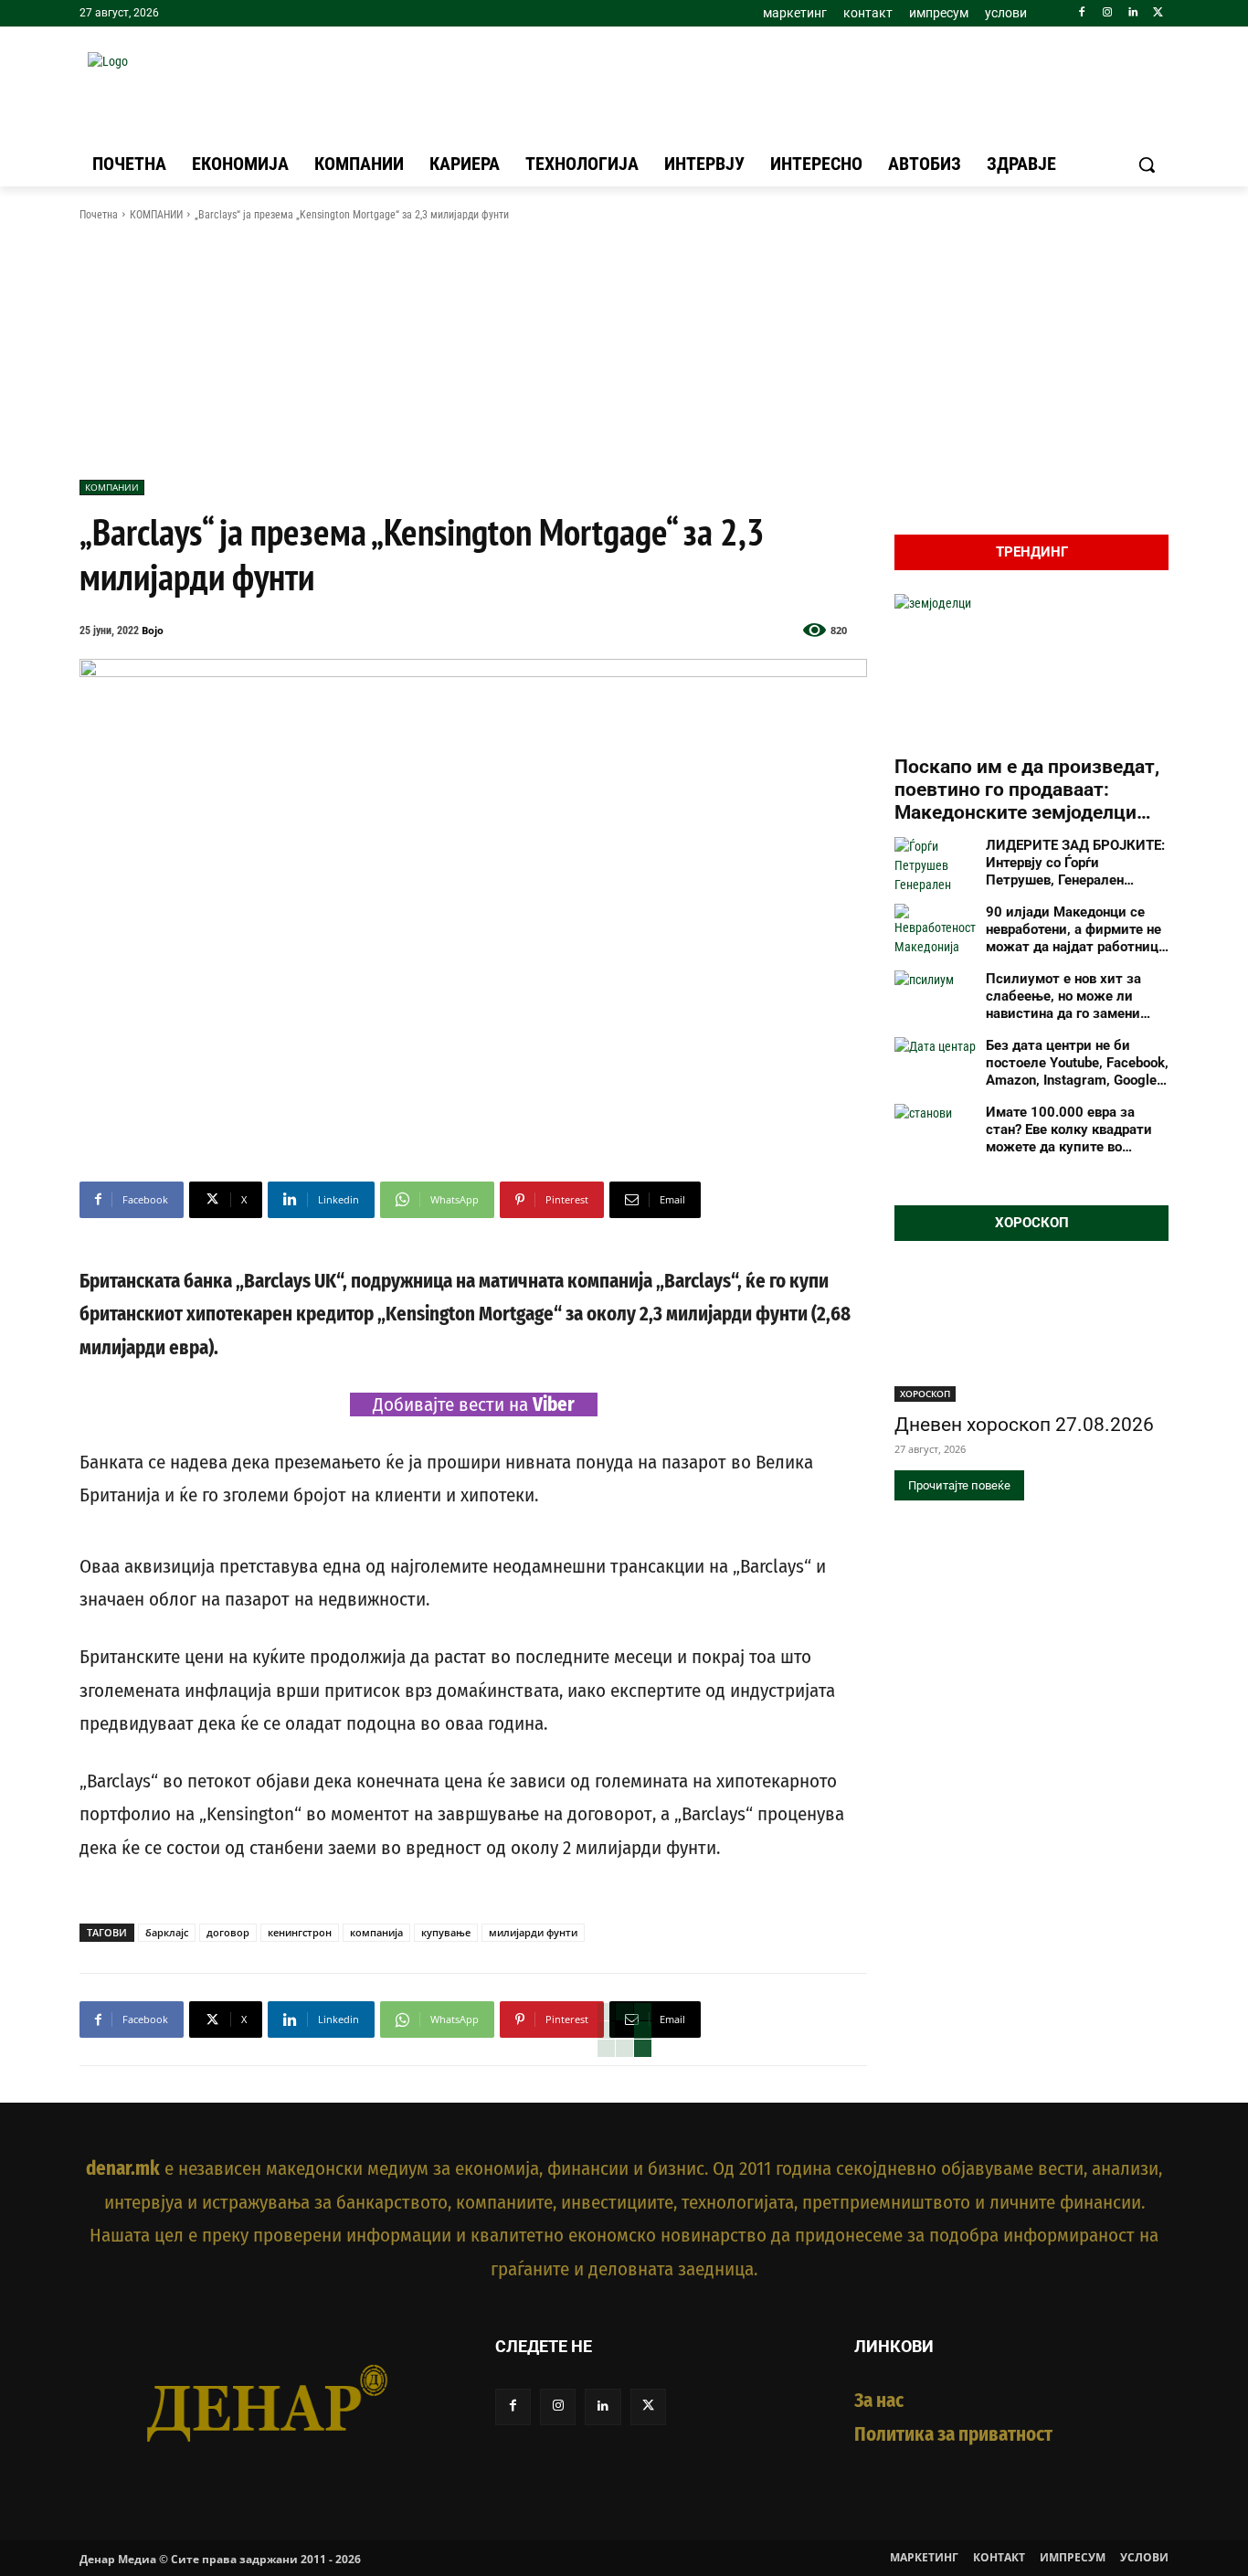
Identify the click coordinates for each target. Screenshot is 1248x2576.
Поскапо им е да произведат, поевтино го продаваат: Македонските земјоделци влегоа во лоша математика (1027, 790)
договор (228, 1932)
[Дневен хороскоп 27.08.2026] (1031, 1333)
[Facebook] (1082, 13)
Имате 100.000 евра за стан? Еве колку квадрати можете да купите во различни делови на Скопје (1074, 1129)
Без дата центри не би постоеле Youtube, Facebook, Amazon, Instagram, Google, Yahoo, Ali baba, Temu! (1077, 1063)
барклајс (167, 1932)
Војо (153, 630)
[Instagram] (1108, 13)
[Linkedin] (1132, 13)
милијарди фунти (533, 1932)
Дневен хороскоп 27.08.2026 (1024, 1425)
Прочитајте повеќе (959, 1485)
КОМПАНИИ (156, 215)
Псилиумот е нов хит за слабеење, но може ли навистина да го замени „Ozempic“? (1063, 996)
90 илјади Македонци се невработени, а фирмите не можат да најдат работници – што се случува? (1076, 929)
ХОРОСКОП (925, 1394)
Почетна (99, 215)
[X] (1158, 13)
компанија (376, 1932)
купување (446, 1932)
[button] (1147, 164)
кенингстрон (300, 1932)
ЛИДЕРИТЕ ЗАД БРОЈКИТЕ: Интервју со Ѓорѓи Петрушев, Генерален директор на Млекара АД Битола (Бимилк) (1075, 863)
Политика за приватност (953, 2434)
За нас (879, 2401)
